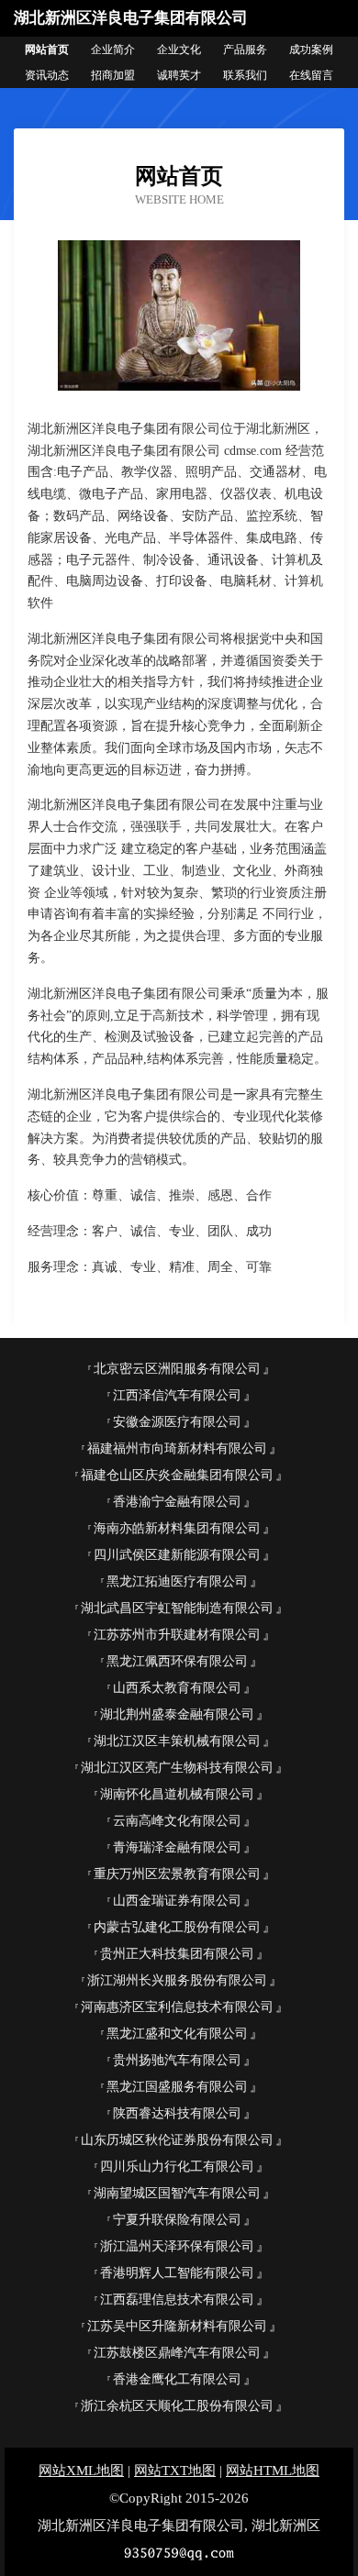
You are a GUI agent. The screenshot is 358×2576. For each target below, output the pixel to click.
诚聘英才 (179, 75)
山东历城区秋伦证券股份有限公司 (177, 2140)
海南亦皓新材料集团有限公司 (177, 1528)
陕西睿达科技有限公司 (177, 2113)
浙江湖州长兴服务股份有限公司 (177, 1980)
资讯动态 (47, 75)
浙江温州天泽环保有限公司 (177, 2246)
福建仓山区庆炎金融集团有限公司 (177, 1475)
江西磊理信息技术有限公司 (177, 2300)
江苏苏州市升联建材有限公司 (177, 1635)
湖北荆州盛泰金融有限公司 (177, 1714)
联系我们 (245, 75)
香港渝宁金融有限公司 (177, 1502)
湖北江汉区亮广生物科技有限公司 (177, 1768)
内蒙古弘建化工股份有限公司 (177, 1927)
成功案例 (311, 50)
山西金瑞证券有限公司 (177, 1901)
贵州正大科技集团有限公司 (177, 1954)
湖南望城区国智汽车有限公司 (177, 2193)
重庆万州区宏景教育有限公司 (177, 1874)
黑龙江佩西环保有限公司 (177, 1661)
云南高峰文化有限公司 (177, 1821)
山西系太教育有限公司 (177, 1688)
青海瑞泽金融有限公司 (177, 1847)
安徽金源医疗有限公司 (177, 1422)
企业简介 (113, 50)
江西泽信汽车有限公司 (177, 1395)
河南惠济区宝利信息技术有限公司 (177, 2007)
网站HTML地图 (273, 2471)
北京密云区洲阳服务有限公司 (177, 1369)
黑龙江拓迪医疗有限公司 (177, 1581)
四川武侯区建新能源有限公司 (177, 1555)
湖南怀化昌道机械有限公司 (177, 1794)
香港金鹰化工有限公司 (177, 2379)
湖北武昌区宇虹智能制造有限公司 (177, 1608)
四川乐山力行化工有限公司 (177, 2167)
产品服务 (245, 50)
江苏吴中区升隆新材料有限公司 (177, 2326)
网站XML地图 (81, 2471)
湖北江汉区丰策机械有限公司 (177, 1741)
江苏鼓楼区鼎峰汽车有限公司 (177, 2353)
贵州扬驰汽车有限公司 (177, 2060)
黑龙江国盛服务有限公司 (177, 2087)
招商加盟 (113, 75)
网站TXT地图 (175, 2471)
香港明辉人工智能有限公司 (177, 2273)
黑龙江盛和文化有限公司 (177, 2034)
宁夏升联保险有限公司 (177, 2220)
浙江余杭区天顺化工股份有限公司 (177, 2406)
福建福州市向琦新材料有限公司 (177, 1448)
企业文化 (179, 50)
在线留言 (311, 75)
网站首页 (47, 50)
